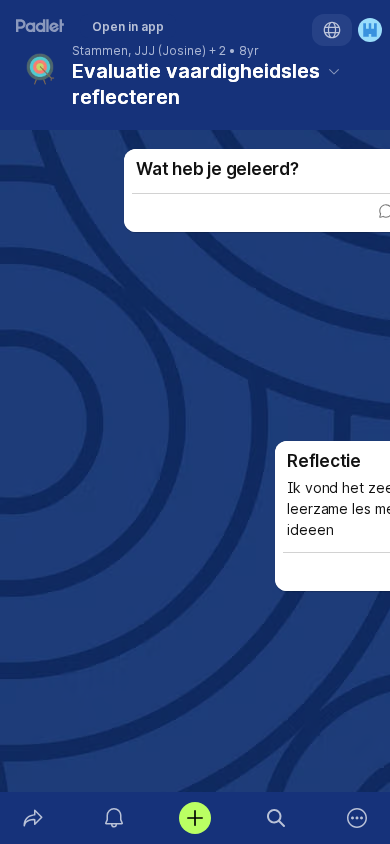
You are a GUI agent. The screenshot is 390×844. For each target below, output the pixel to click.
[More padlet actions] (357, 818)
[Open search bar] (276, 818)
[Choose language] (332, 30)
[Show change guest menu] (370, 30)
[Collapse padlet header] (334, 71)
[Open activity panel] (113, 818)
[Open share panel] (32, 818)
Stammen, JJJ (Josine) (139, 51)
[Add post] (194, 818)
